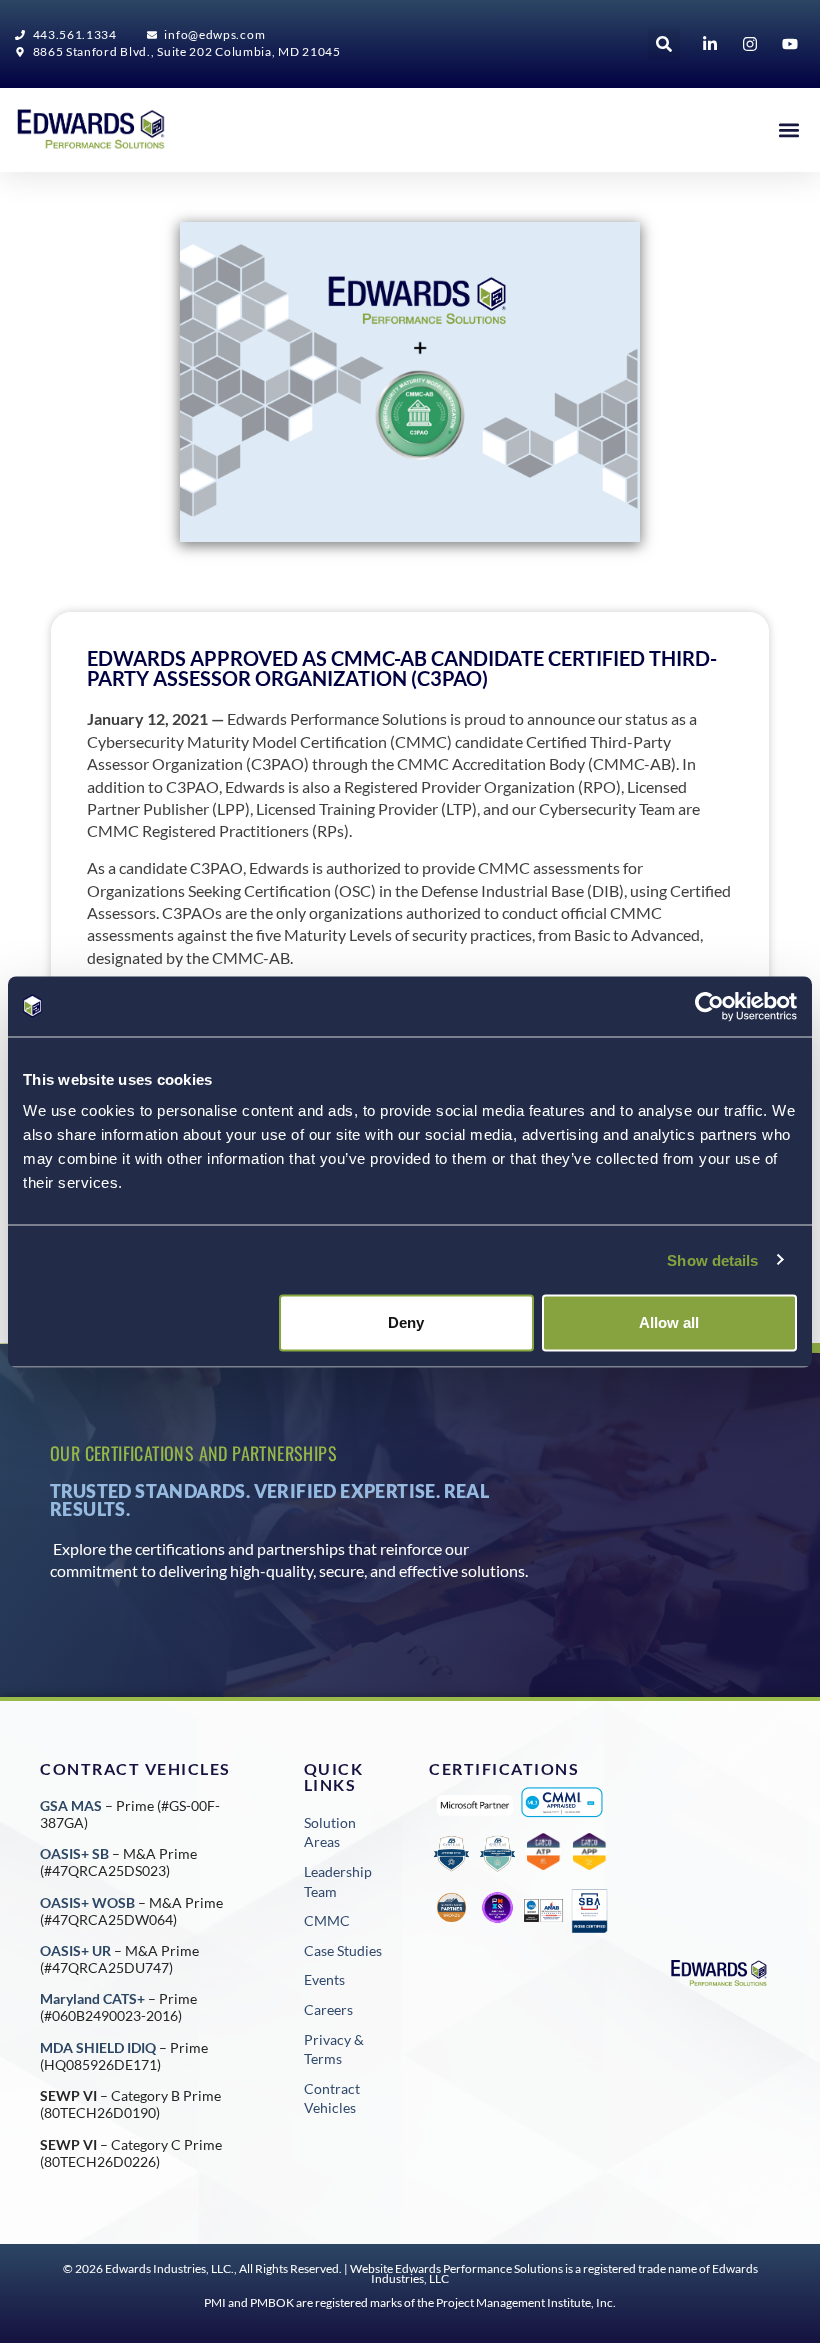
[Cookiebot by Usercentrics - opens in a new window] (709, 1006)
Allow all (669, 1322)
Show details (712, 1259)
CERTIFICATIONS (504, 1768)
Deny (406, 1322)
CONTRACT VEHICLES (135, 1768)
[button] (664, 44)
